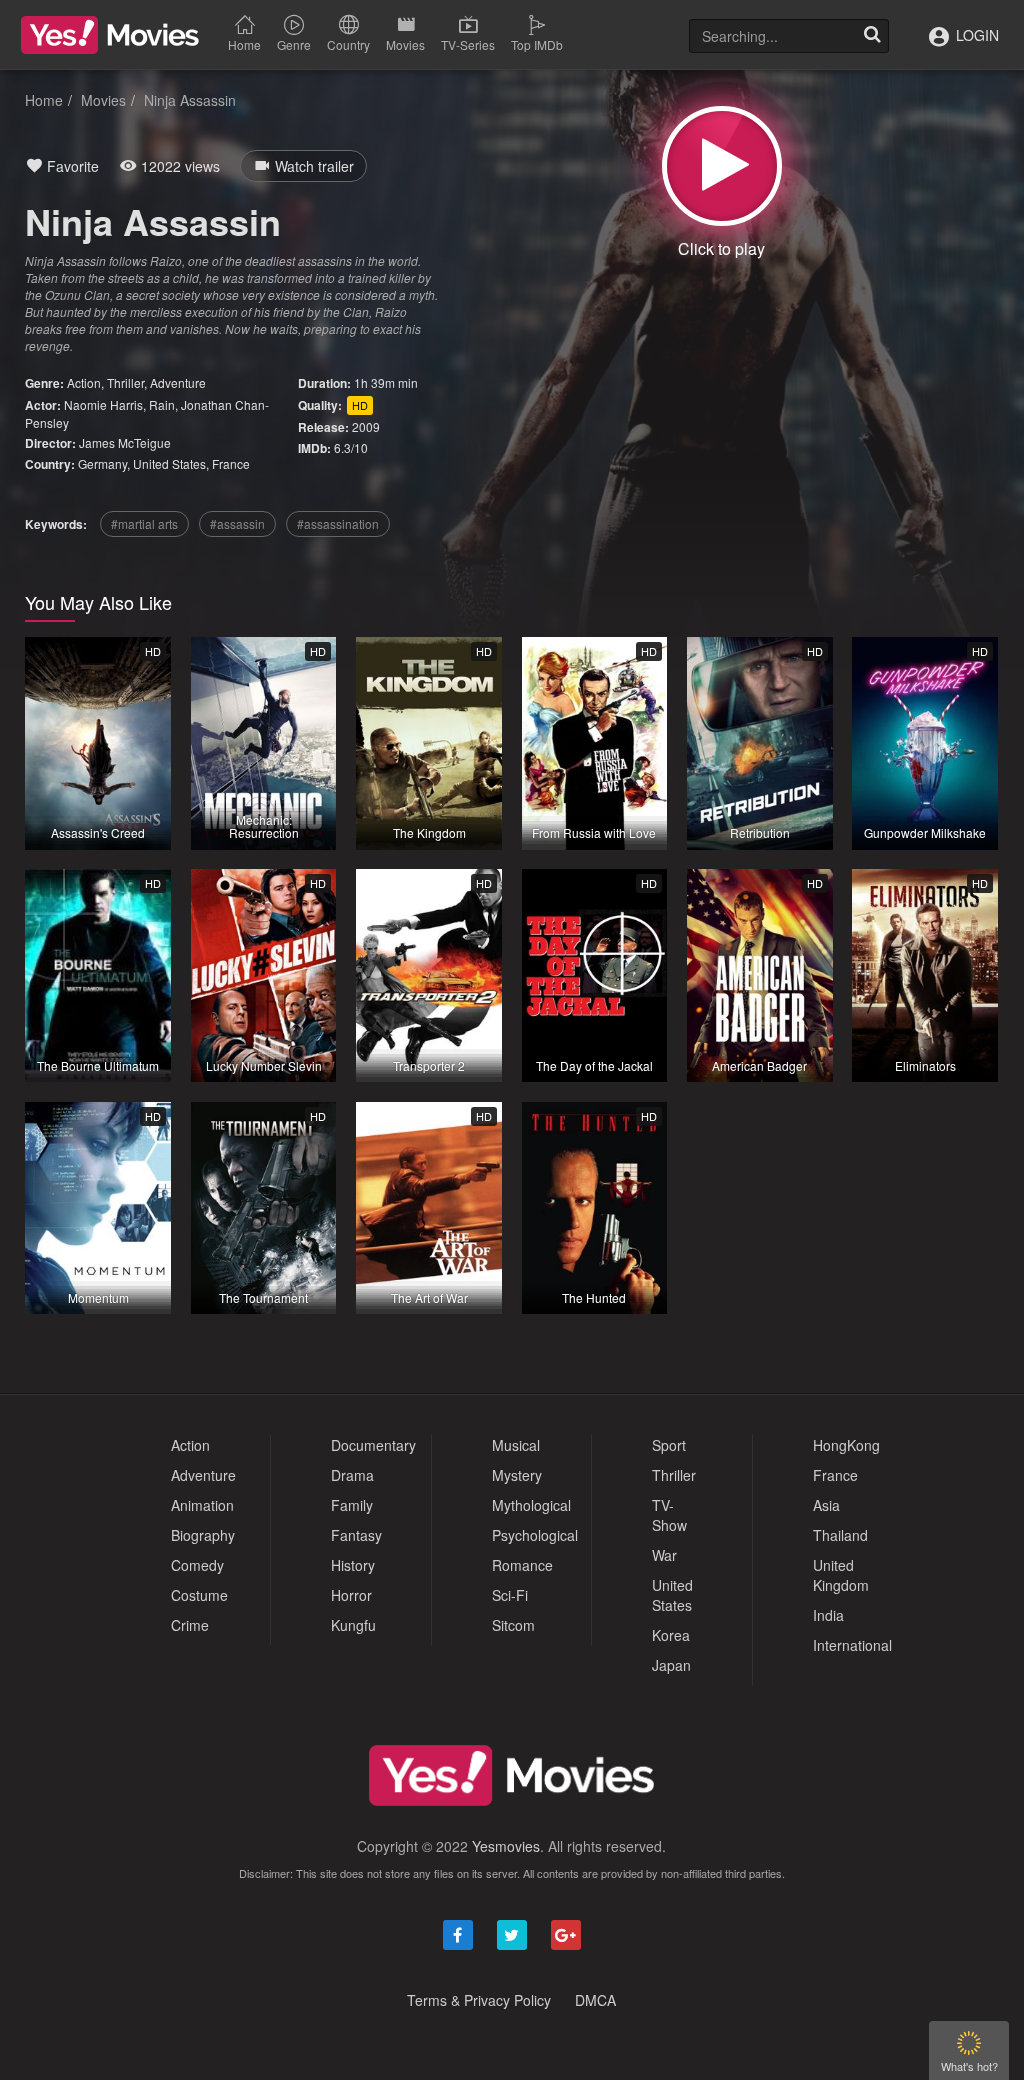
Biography (203, 1535)
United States (169, 463)
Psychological (535, 1535)
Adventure (178, 382)
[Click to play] (722, 166)
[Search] (872, 36)
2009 (366, 426)
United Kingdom (841, 1575)
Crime (190, 1625)
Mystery (517, 1475)
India (828, 1615)
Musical (516, 1445)
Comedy (197, 1565)
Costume (199, 1595)
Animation (202, 1505)
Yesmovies (506, 1846)
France (231, 463)
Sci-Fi (510, 1595)
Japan (671, 1665)
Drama (352, 1475)
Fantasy (356, 1535)
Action (84, 382)
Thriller (125, 382)
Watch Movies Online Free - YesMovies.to (110, 35)
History (353, 1565)
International (852, 1645)
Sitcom (513, 1625)
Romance (522, 1565)
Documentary (373, 1445)
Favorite (71, 166)
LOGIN (975, 35)
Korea (671, 1635)
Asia (826, 1505)
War (664, 1555)
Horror (351, 1595)
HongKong (846, 1445)
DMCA (595, 2000)
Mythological (531, 1505)
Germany (102, 463)
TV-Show (669, 1515)
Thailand (840, 1535)
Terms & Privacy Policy (479, 2000)
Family (352, 1505)
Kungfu (353, 1625)
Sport (669, 1445)
